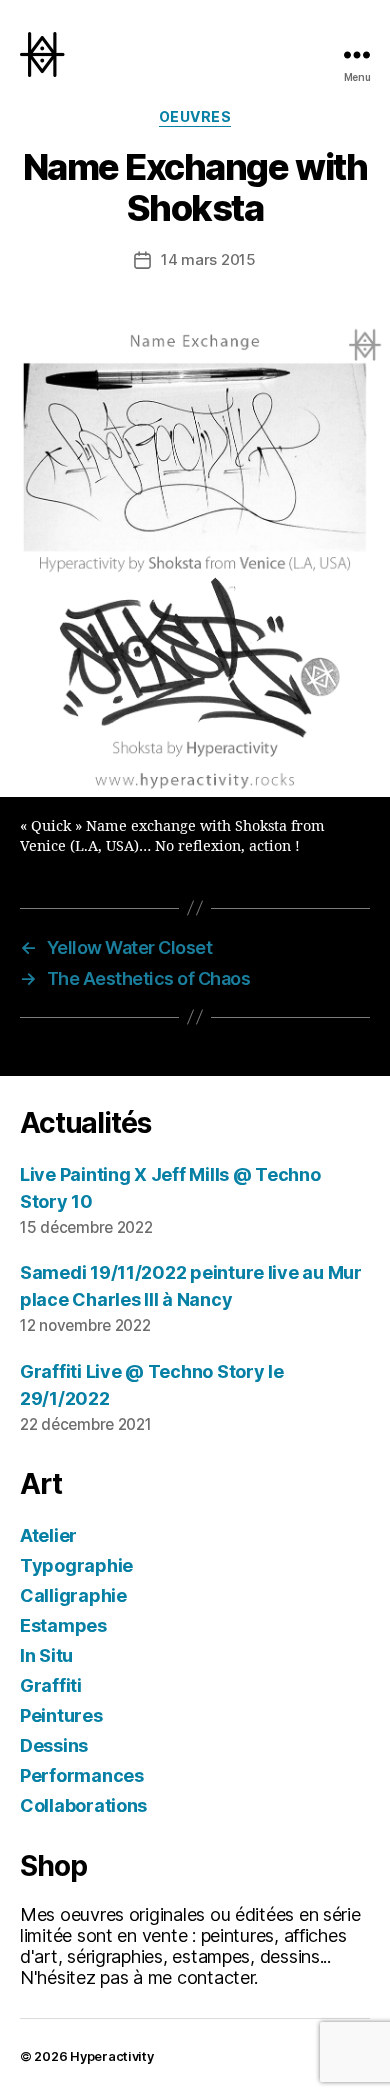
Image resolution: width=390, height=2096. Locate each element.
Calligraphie (73, 1595)
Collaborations (83, 1805)
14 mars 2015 (208, 259)
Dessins (54, 1745)
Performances (82, 1775)
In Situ (46, 1655)
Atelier (48, 1535)
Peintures (61, 1715)
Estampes (63, 1625)
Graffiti (51, 1685)
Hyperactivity (112, 2056)
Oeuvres (195, 116)
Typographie (76, 1565)
